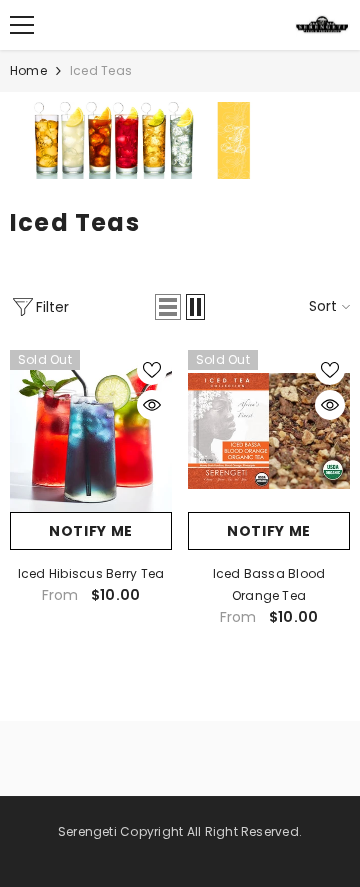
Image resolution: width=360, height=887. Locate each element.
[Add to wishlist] (152, 370)
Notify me (91, 531)
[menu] (22, 25)
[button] (168, 307)
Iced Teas (101, 70)
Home (28, 70)
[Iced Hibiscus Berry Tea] (91, 431)
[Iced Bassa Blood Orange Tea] (269, 431)
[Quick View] (152, 405)
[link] (180, 140)
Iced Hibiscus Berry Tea (91, 573)
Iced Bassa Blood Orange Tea (269, 584)
